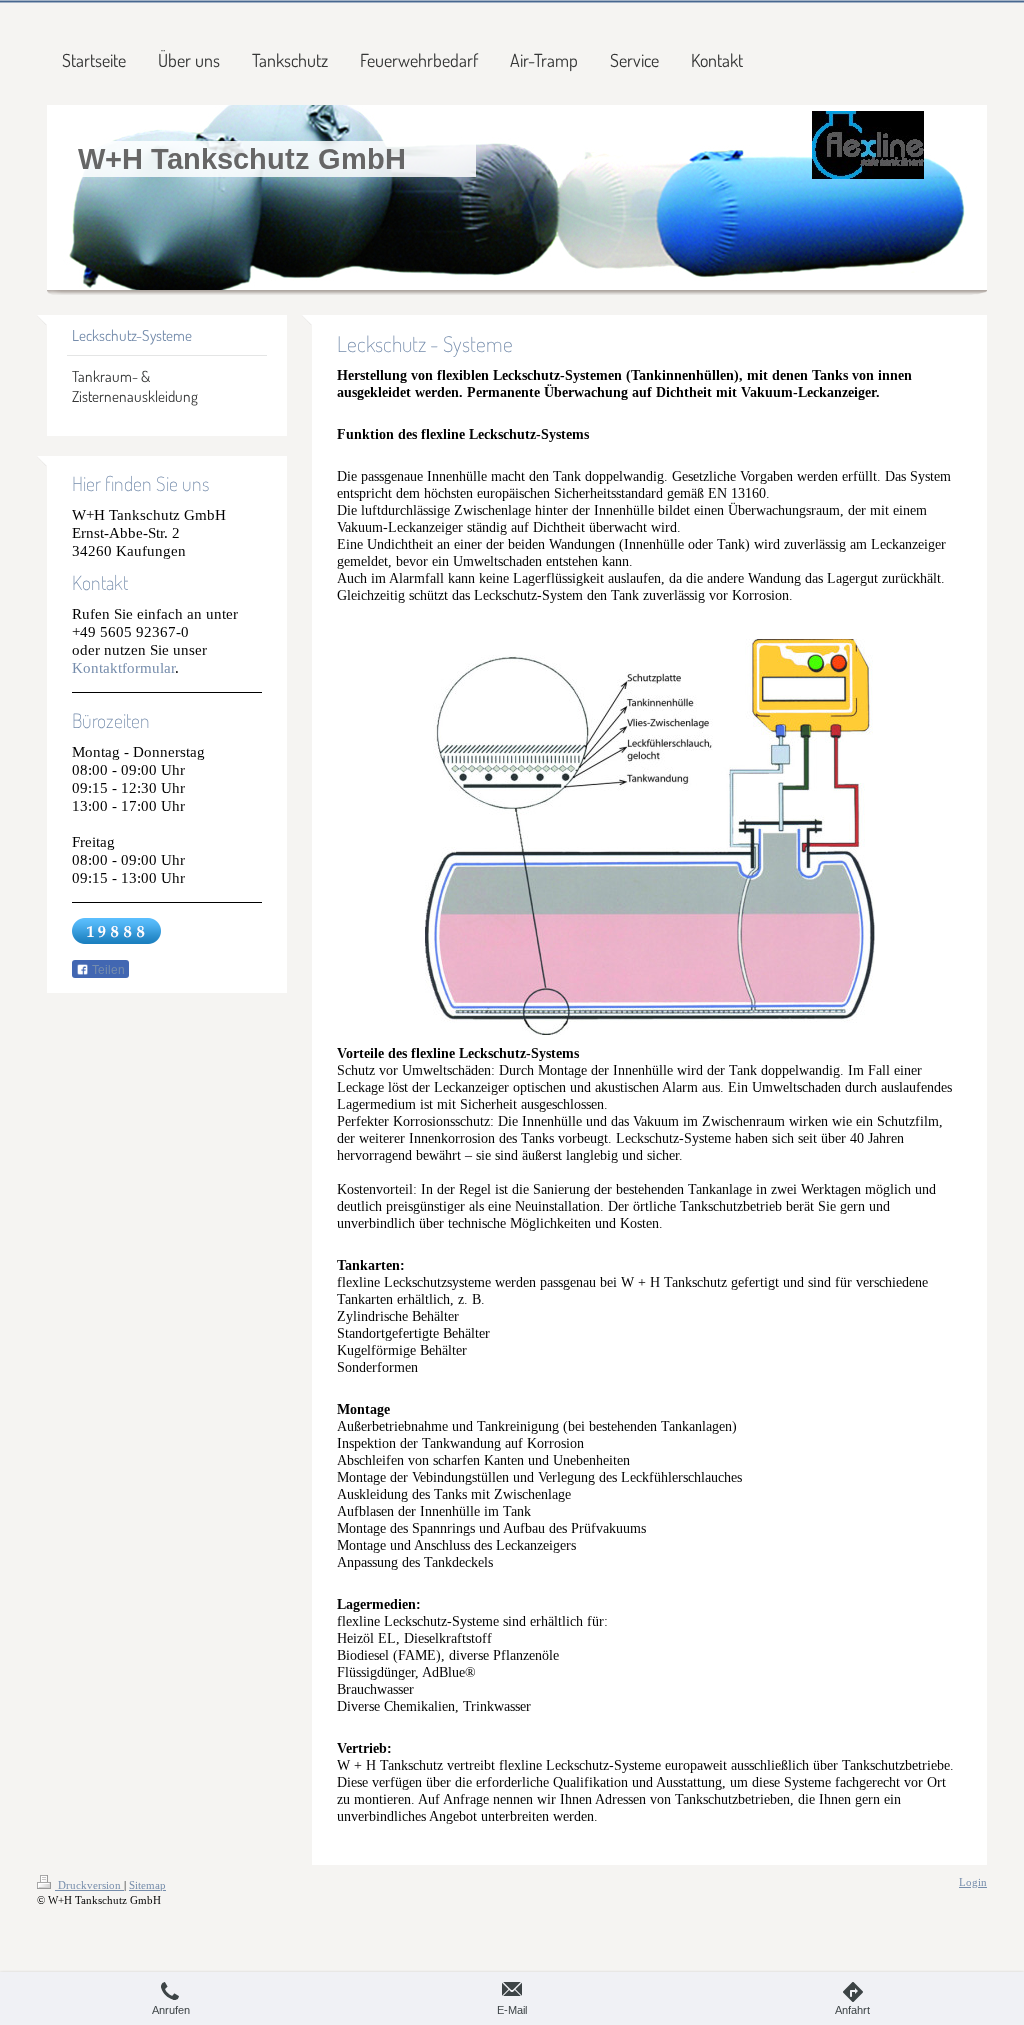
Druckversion (89, 1885)
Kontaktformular (123, 667)
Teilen (107, 970)
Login (973, 1882)
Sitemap (147, 1885)
